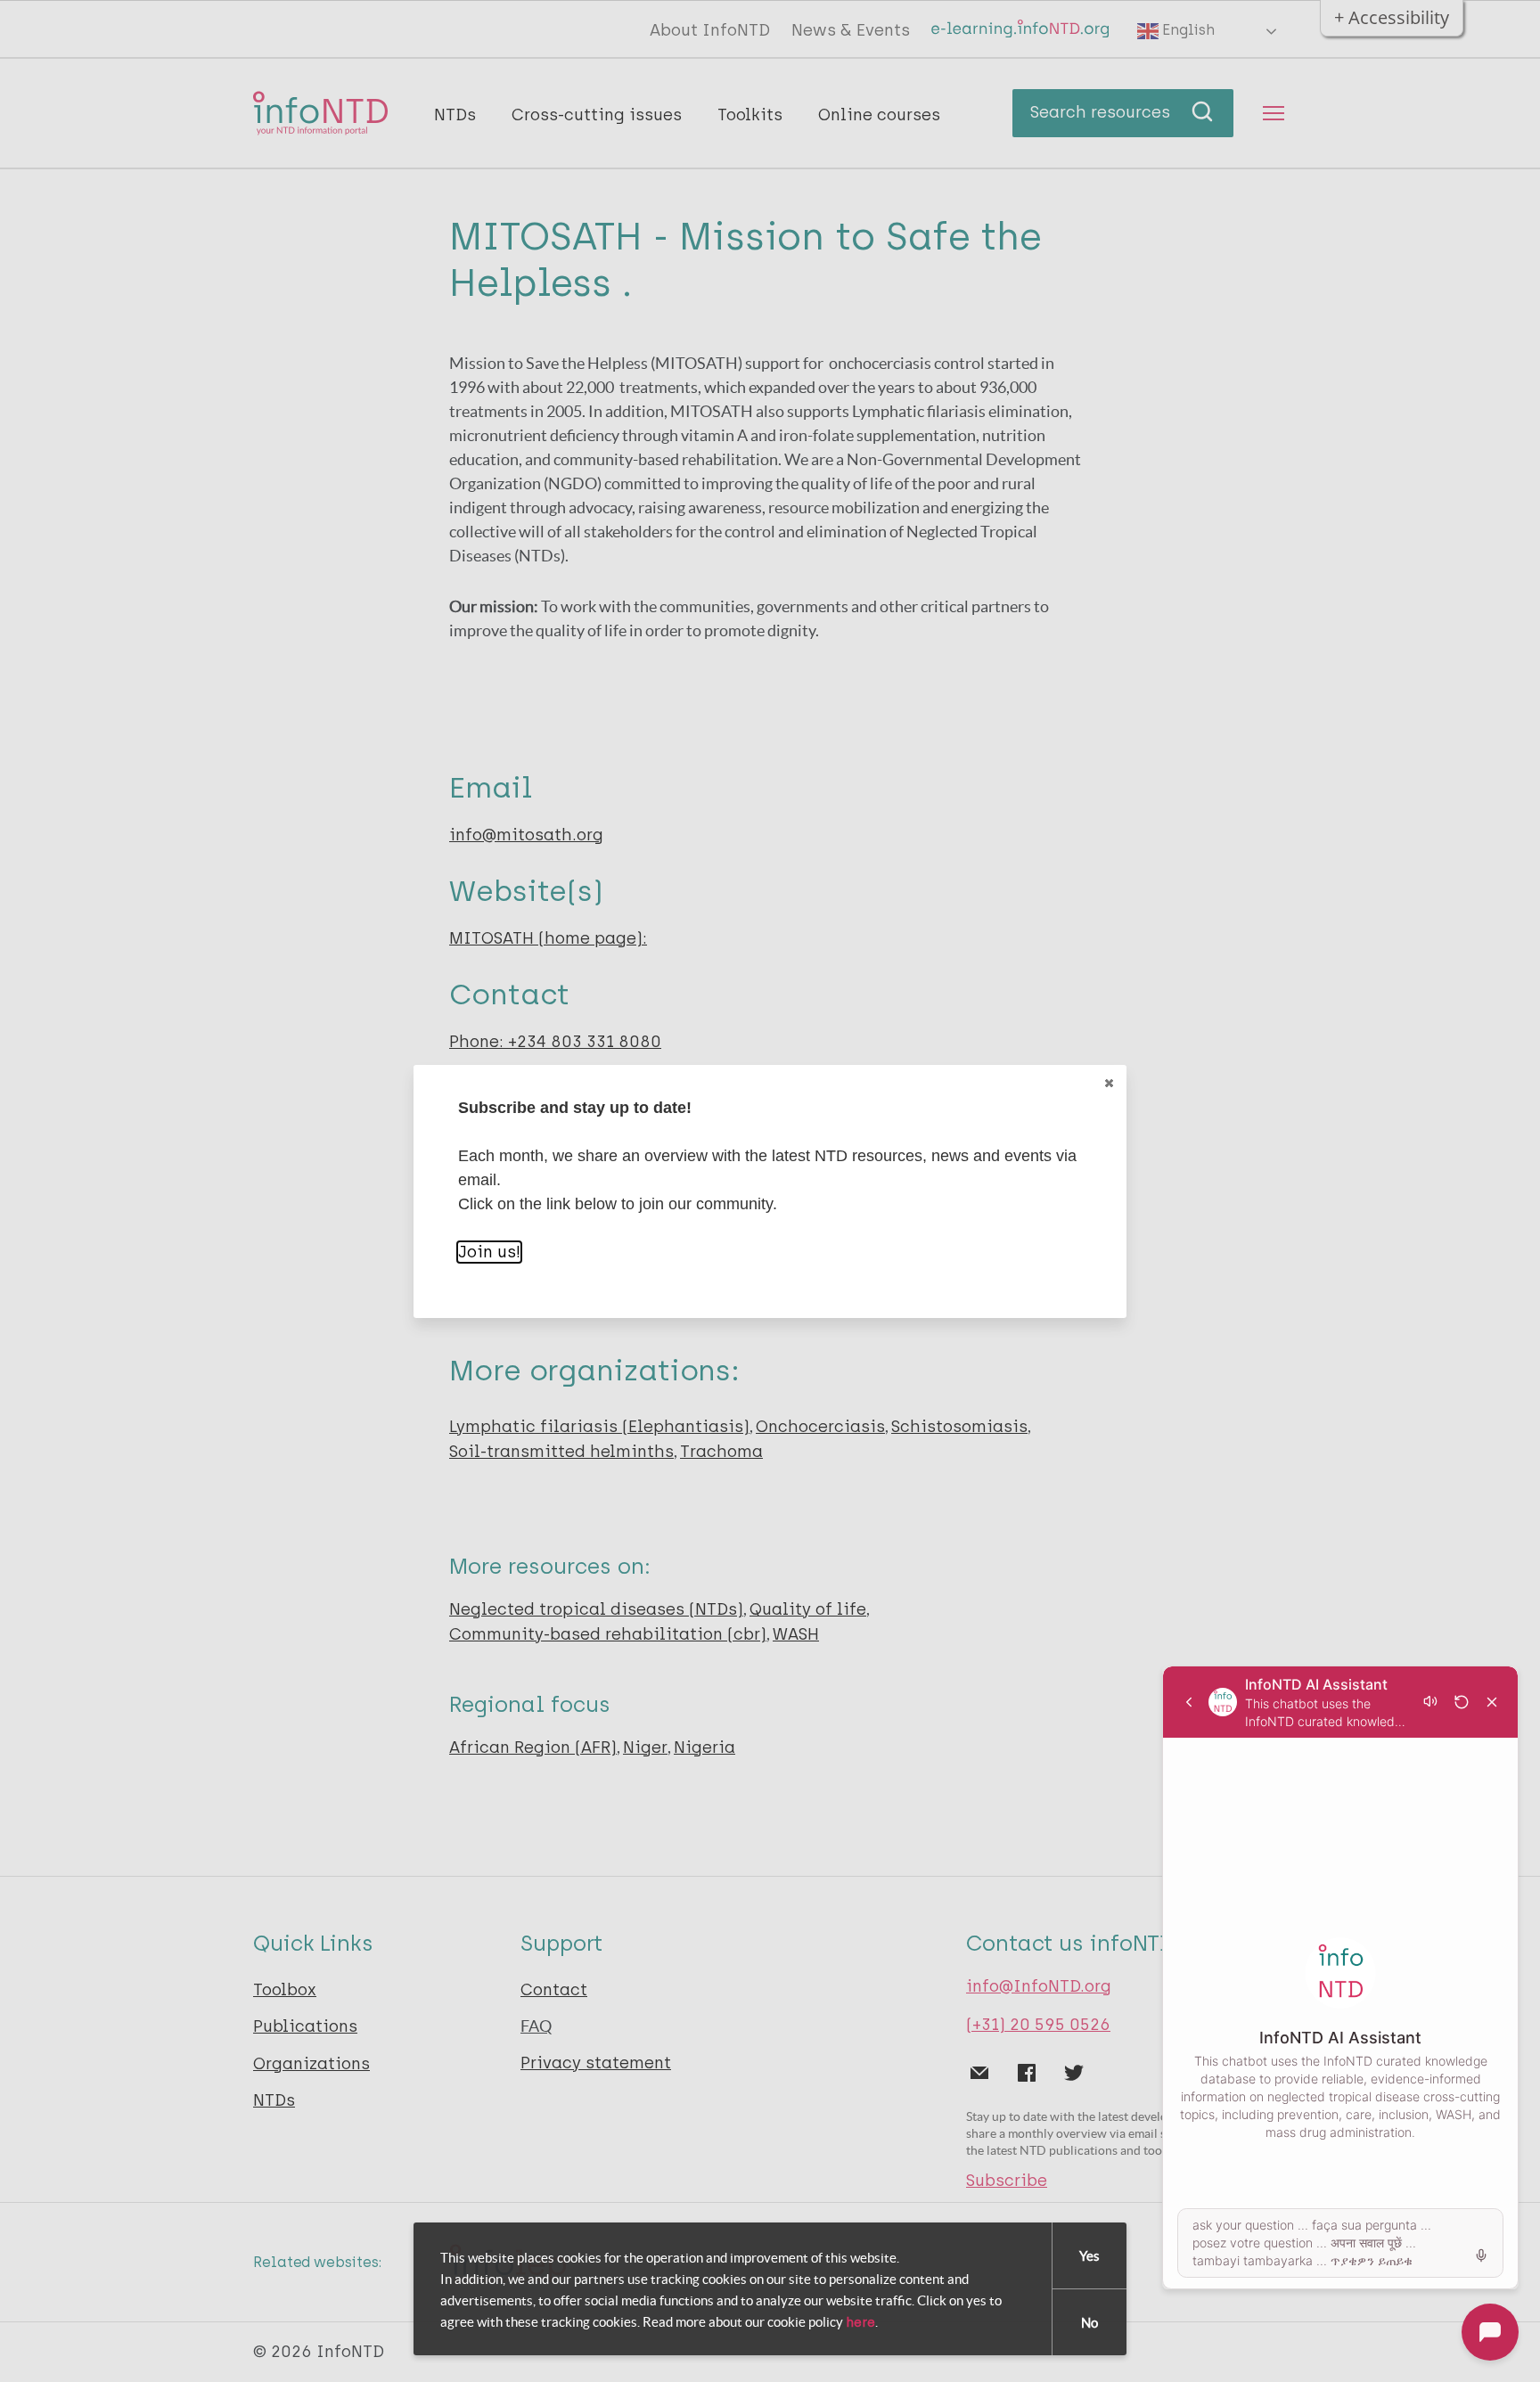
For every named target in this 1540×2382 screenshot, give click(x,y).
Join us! (489, 1252)
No (1089, 2323)
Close (1109, 1083)
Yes (1089, 2256)
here (860, 2322)
